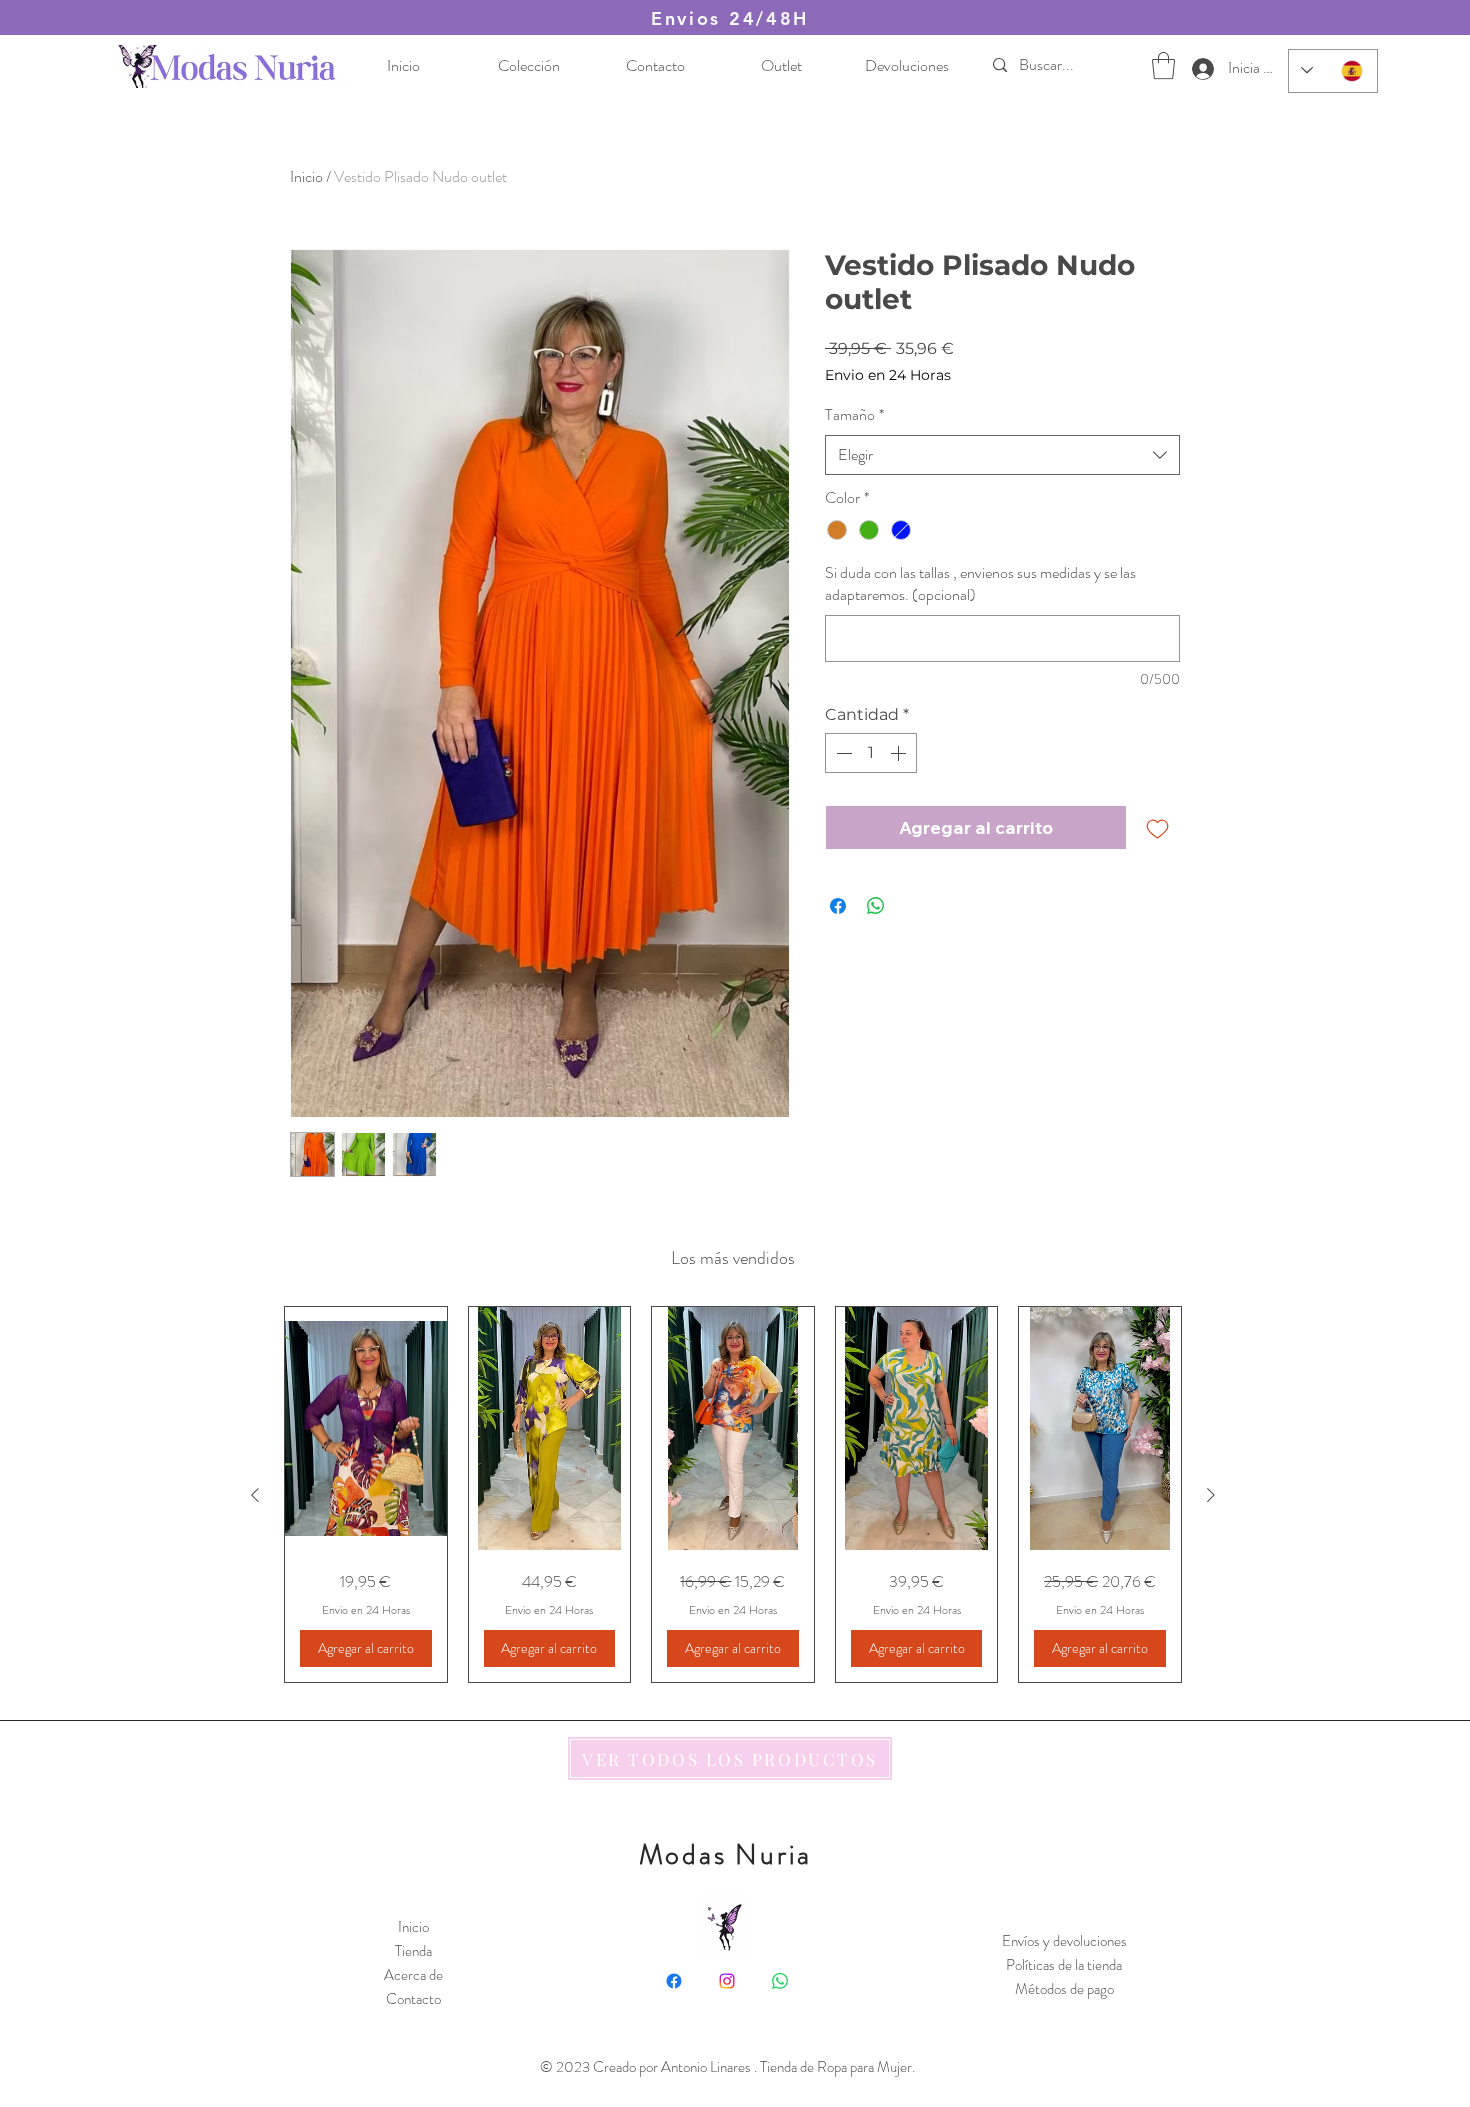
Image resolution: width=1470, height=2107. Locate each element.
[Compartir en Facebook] (838, 906)
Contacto (413, 1999)
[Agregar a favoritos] (1157, 827)
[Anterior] (255, 1495)
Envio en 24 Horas (888, 375)
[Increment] (900, 753)
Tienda (413, 1951)
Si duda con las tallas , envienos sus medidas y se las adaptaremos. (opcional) (980, 584)
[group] (733, 1494)
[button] (1163, 65)
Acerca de (413, 1975)
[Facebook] (674, 1981)
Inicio (306, 176)
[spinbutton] (871, 753)
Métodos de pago (1064, 1989)
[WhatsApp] (780, 1981)
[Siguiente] (1211, 1495)
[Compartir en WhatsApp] (876, 906)
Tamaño (854, 415)
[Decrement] (842, 753)
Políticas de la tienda (1064, 1965)
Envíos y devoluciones (1064, 1941)
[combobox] (1002, 455)
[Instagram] (727, 1981)
